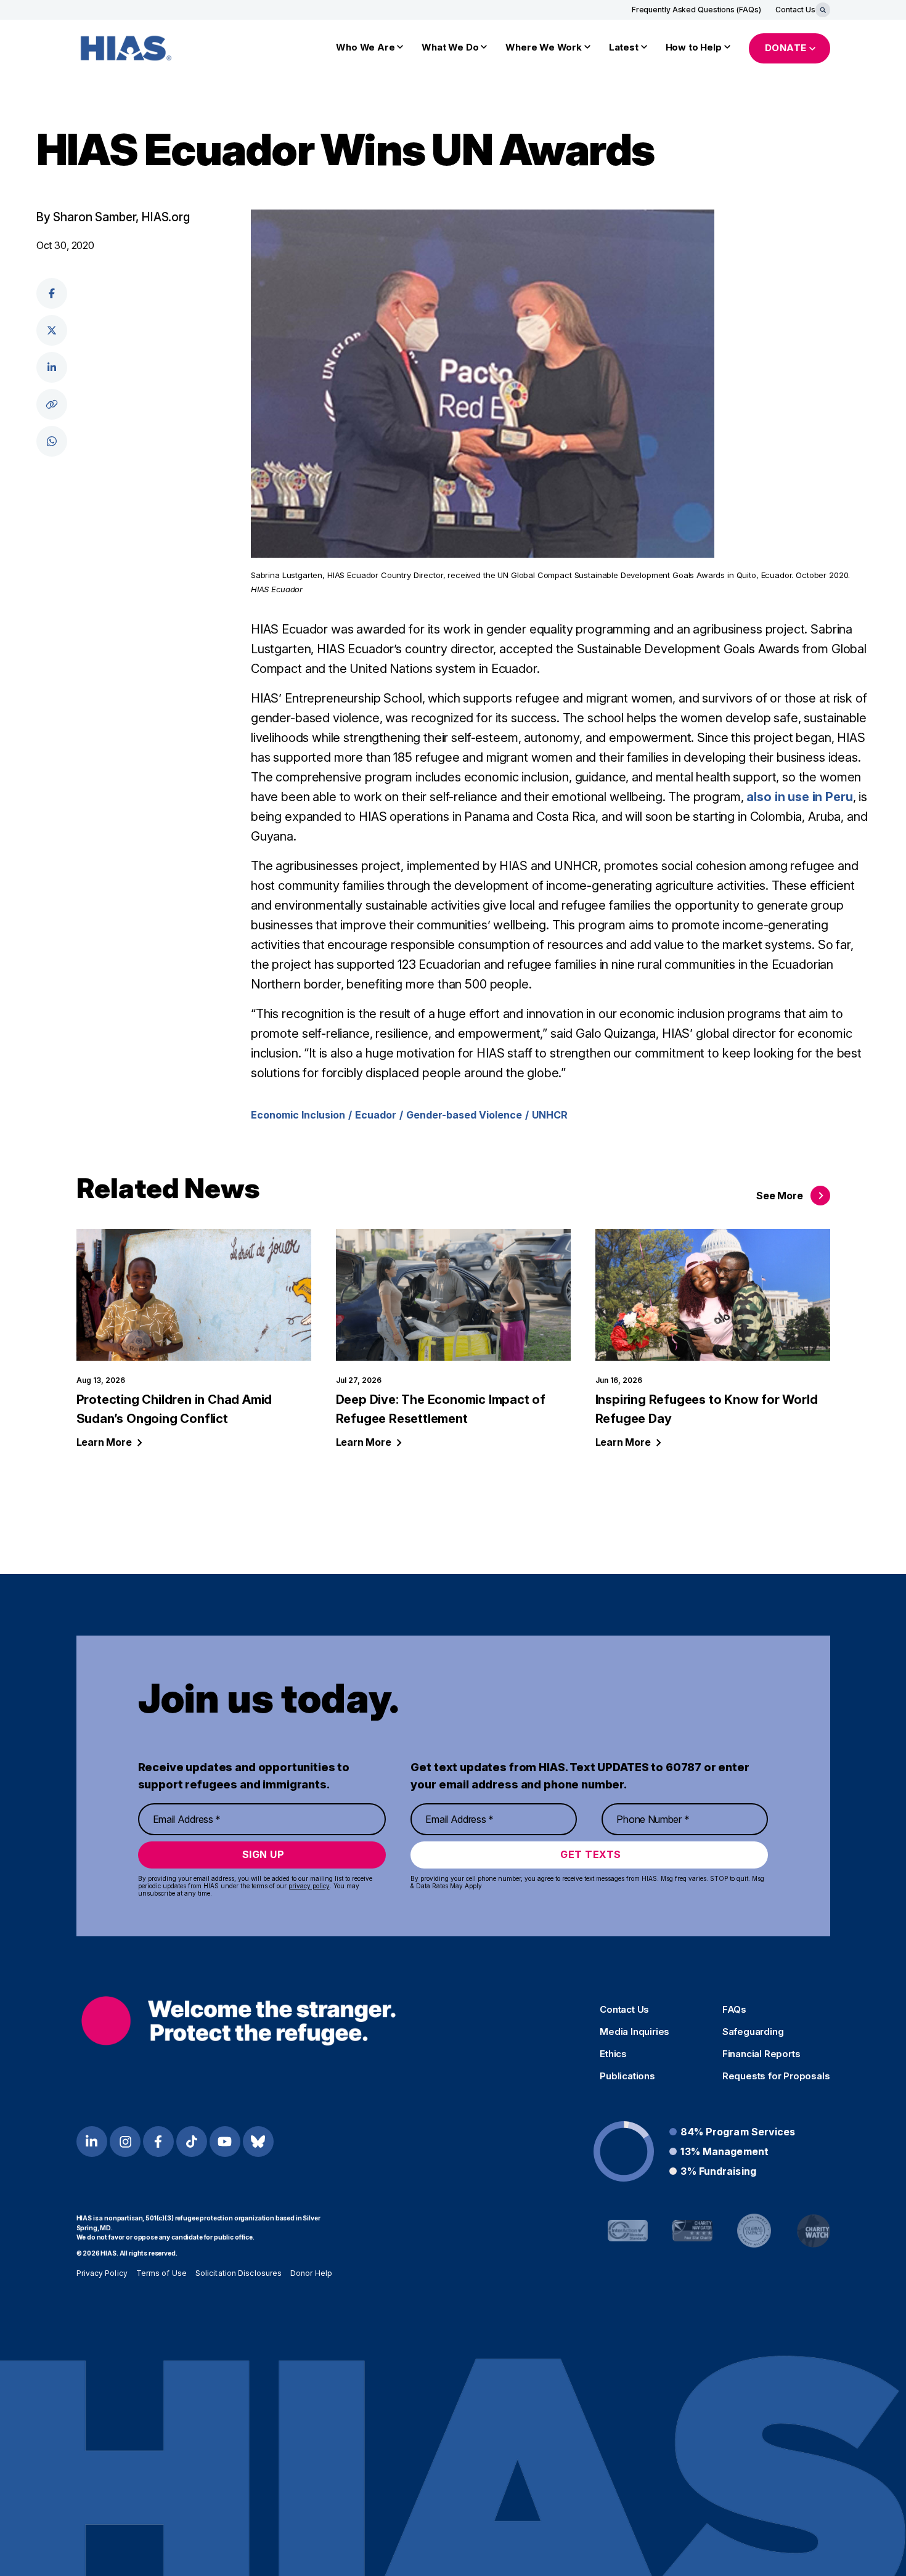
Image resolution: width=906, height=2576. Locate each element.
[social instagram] (125, 2142)
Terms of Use (161, 2273)
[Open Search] (823, 10)
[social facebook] (52, 293)
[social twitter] (52, 330)
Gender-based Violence (464, 1115)
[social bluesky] (258, 2142)
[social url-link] (52, 404)
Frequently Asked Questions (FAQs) (696, 10)
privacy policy (309, 1886)
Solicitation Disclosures (239, 2273)
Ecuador (376, 1115)
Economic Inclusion (298, 1115)
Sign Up (263, 1854)
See (779, 1196)
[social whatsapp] (52, 441)
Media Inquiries (635, 2032)
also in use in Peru (799, 797)
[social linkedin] (52, 367)
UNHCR (550, 1115)
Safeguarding (753, 2032)
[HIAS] (239, 2020)
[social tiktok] (192, 2142)
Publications (627, 2076)
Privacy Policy (102, 2273)
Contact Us (795, 10)
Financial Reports (761, 2054)
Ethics (613, 2054)
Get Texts (591, 1854)
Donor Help (311, 2273)
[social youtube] (225, 2142)
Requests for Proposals (776, 2076)
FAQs (734, 2010)
